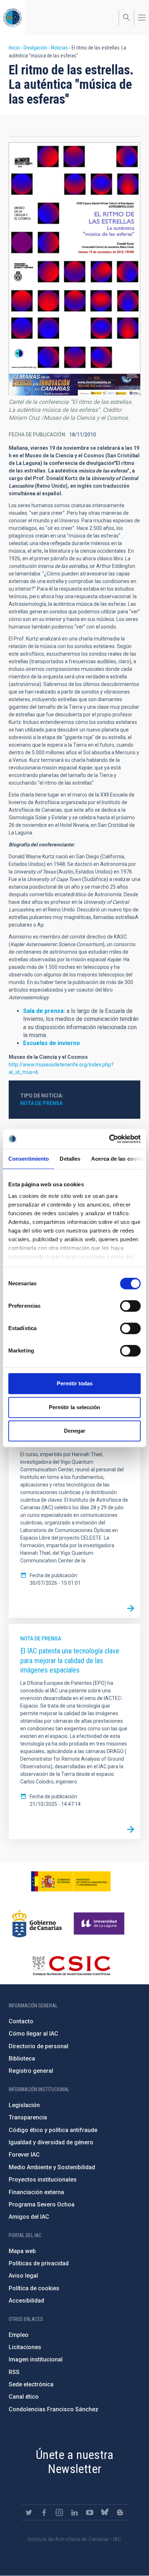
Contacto (21, 2021)
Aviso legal (23, 2276)
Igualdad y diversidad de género (51, 2142)
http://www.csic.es (71, 1966)
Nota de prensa (41, 1103)
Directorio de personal (39, 2046)
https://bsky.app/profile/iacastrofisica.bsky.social (105, 2512)
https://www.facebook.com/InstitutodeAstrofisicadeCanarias (44, 2512)
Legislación (24, 2105)
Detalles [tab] (70, 1159)
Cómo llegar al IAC (33, 2034)
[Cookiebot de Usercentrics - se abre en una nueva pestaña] (109, 1139)
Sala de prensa (43, 1011)
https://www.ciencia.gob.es (71, 1881)
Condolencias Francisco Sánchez (54, 2409)
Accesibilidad (26, 2301)
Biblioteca (22, 2059)
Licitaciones (25, 2347)
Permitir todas (75, 1383)
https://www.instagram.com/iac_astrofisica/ (59, 2512)
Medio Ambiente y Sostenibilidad (52, 2167)
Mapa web (22, 2251)
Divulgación (35, 48)
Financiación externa (36, 2192)
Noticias (59, 48)
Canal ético (24, 2397)
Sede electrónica (31, 2384)
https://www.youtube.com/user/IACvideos (90, 2512)
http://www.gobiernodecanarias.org (37, 1924)
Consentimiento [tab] (29, 1159)
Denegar (75, 1431)
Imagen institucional (36, 2359)
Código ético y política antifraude (53, 2130)
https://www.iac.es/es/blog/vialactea (120, 2512)
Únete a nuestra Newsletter (74, 2462)
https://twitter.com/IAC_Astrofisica (29, 2512)
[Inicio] (13, 18)
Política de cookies (34, 2288)
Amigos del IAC (29, 2217)
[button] (74, 269)
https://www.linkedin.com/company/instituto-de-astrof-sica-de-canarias (74, 2512)
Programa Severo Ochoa (42, 2204)
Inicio (14, 48)
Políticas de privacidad (39, 2263)
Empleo (19, 2335)
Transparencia (28, 2117)
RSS (14, 2372)
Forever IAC (24, 2155)
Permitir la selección (74, 1407)
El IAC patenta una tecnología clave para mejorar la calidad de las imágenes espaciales (70, 1660)
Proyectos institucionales (43, 2180)
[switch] (130, 1306)
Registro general (31, 2071)
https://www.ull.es (100, 1924)
